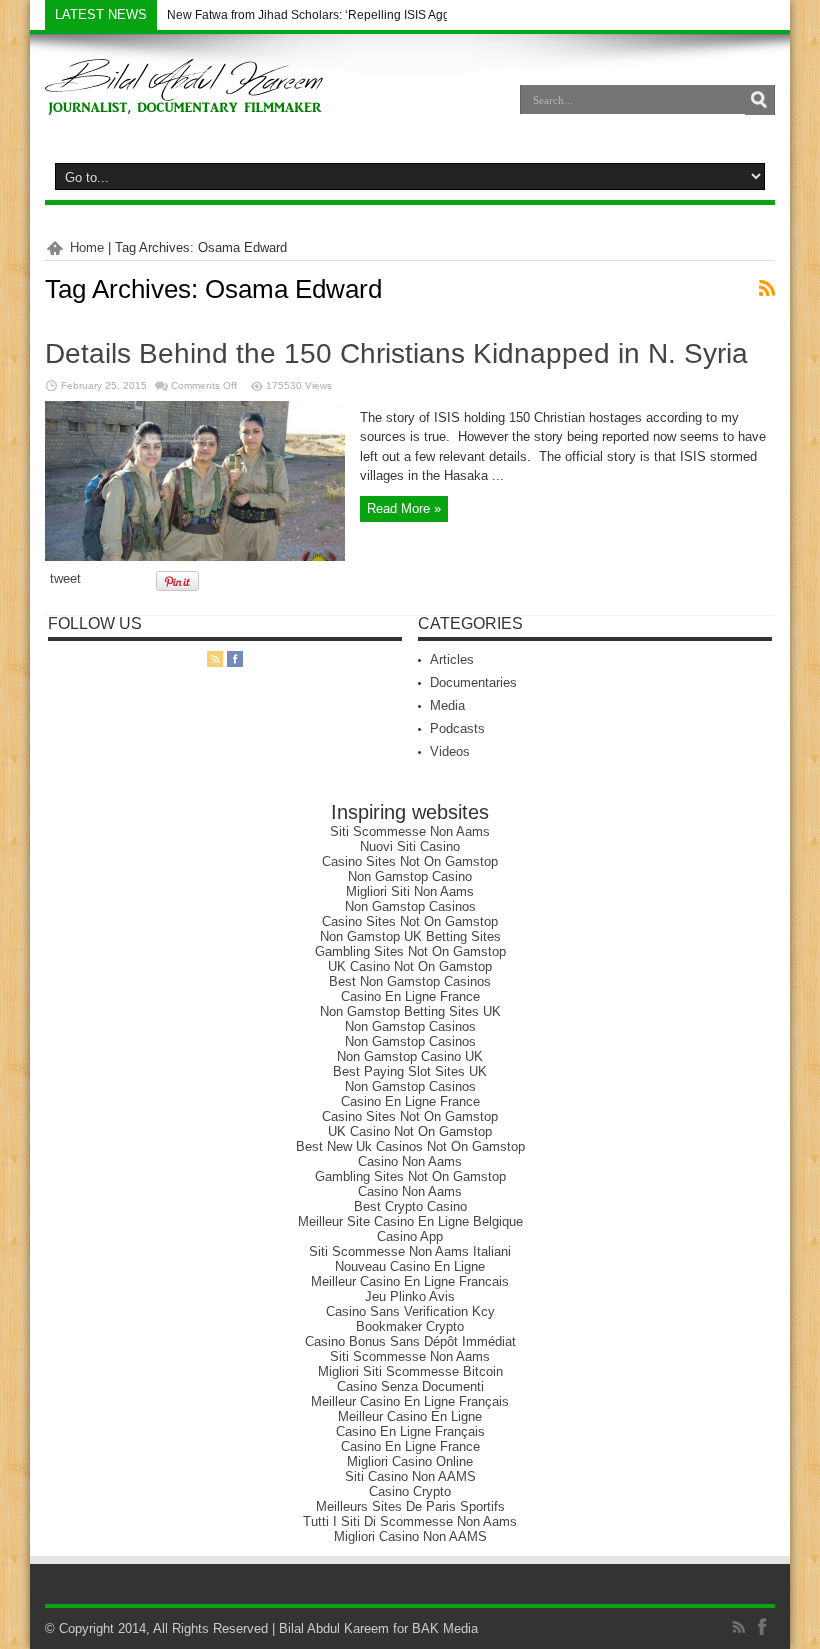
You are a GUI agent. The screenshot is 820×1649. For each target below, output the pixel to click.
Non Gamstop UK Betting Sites (410, 936)
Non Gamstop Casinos (410, 906)
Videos (450, 751)
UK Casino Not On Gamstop (410, 966)
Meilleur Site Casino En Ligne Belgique (410, 1221)
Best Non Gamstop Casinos (410, 981)
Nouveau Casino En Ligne (410, 1266)
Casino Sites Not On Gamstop (410, 861)
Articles (452, 659)
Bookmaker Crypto (410, 1326)
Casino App (410, 1236)
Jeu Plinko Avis (410, 1296)
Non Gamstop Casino (410, 876)
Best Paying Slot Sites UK (410, 1071)
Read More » (404, 508)
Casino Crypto (410, 1491)
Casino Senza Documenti (410, 1386)
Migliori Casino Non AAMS (410, 1536)
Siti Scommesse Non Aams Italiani (410, 1251)
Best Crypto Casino (410, 1206)
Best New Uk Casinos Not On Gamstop (410, 1146)
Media (447, 705)
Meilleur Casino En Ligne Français (410, 1401)
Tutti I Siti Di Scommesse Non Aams (410, 1521)
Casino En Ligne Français (410, 1431)
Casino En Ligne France (410, 996)
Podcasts (457, 728)
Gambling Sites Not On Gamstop (410, 951)
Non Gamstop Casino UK (410, 1056)
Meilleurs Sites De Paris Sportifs (410, 1506)
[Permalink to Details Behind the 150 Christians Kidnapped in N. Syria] (195, 556)
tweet (65, 578)
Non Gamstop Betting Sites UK (410, 1011)
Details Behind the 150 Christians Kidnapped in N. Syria (396, 353)
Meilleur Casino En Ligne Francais (410, 1281)
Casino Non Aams (410, 1161)
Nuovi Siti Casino (410, 846)
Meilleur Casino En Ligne (410, 1416)
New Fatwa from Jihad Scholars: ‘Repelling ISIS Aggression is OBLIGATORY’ (375, 15)
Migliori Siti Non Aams (410, 891)
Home (87, 247)
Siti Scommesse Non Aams (410, 831)
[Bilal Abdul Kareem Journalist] (184, 100)
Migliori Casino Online (410, 1461)
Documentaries (473, 682)
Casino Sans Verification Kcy (410, 1311)
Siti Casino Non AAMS (410, 1476)
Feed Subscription (767, 288)
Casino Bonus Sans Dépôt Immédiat (410, 1341)
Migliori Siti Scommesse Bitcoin (410, 1371)
